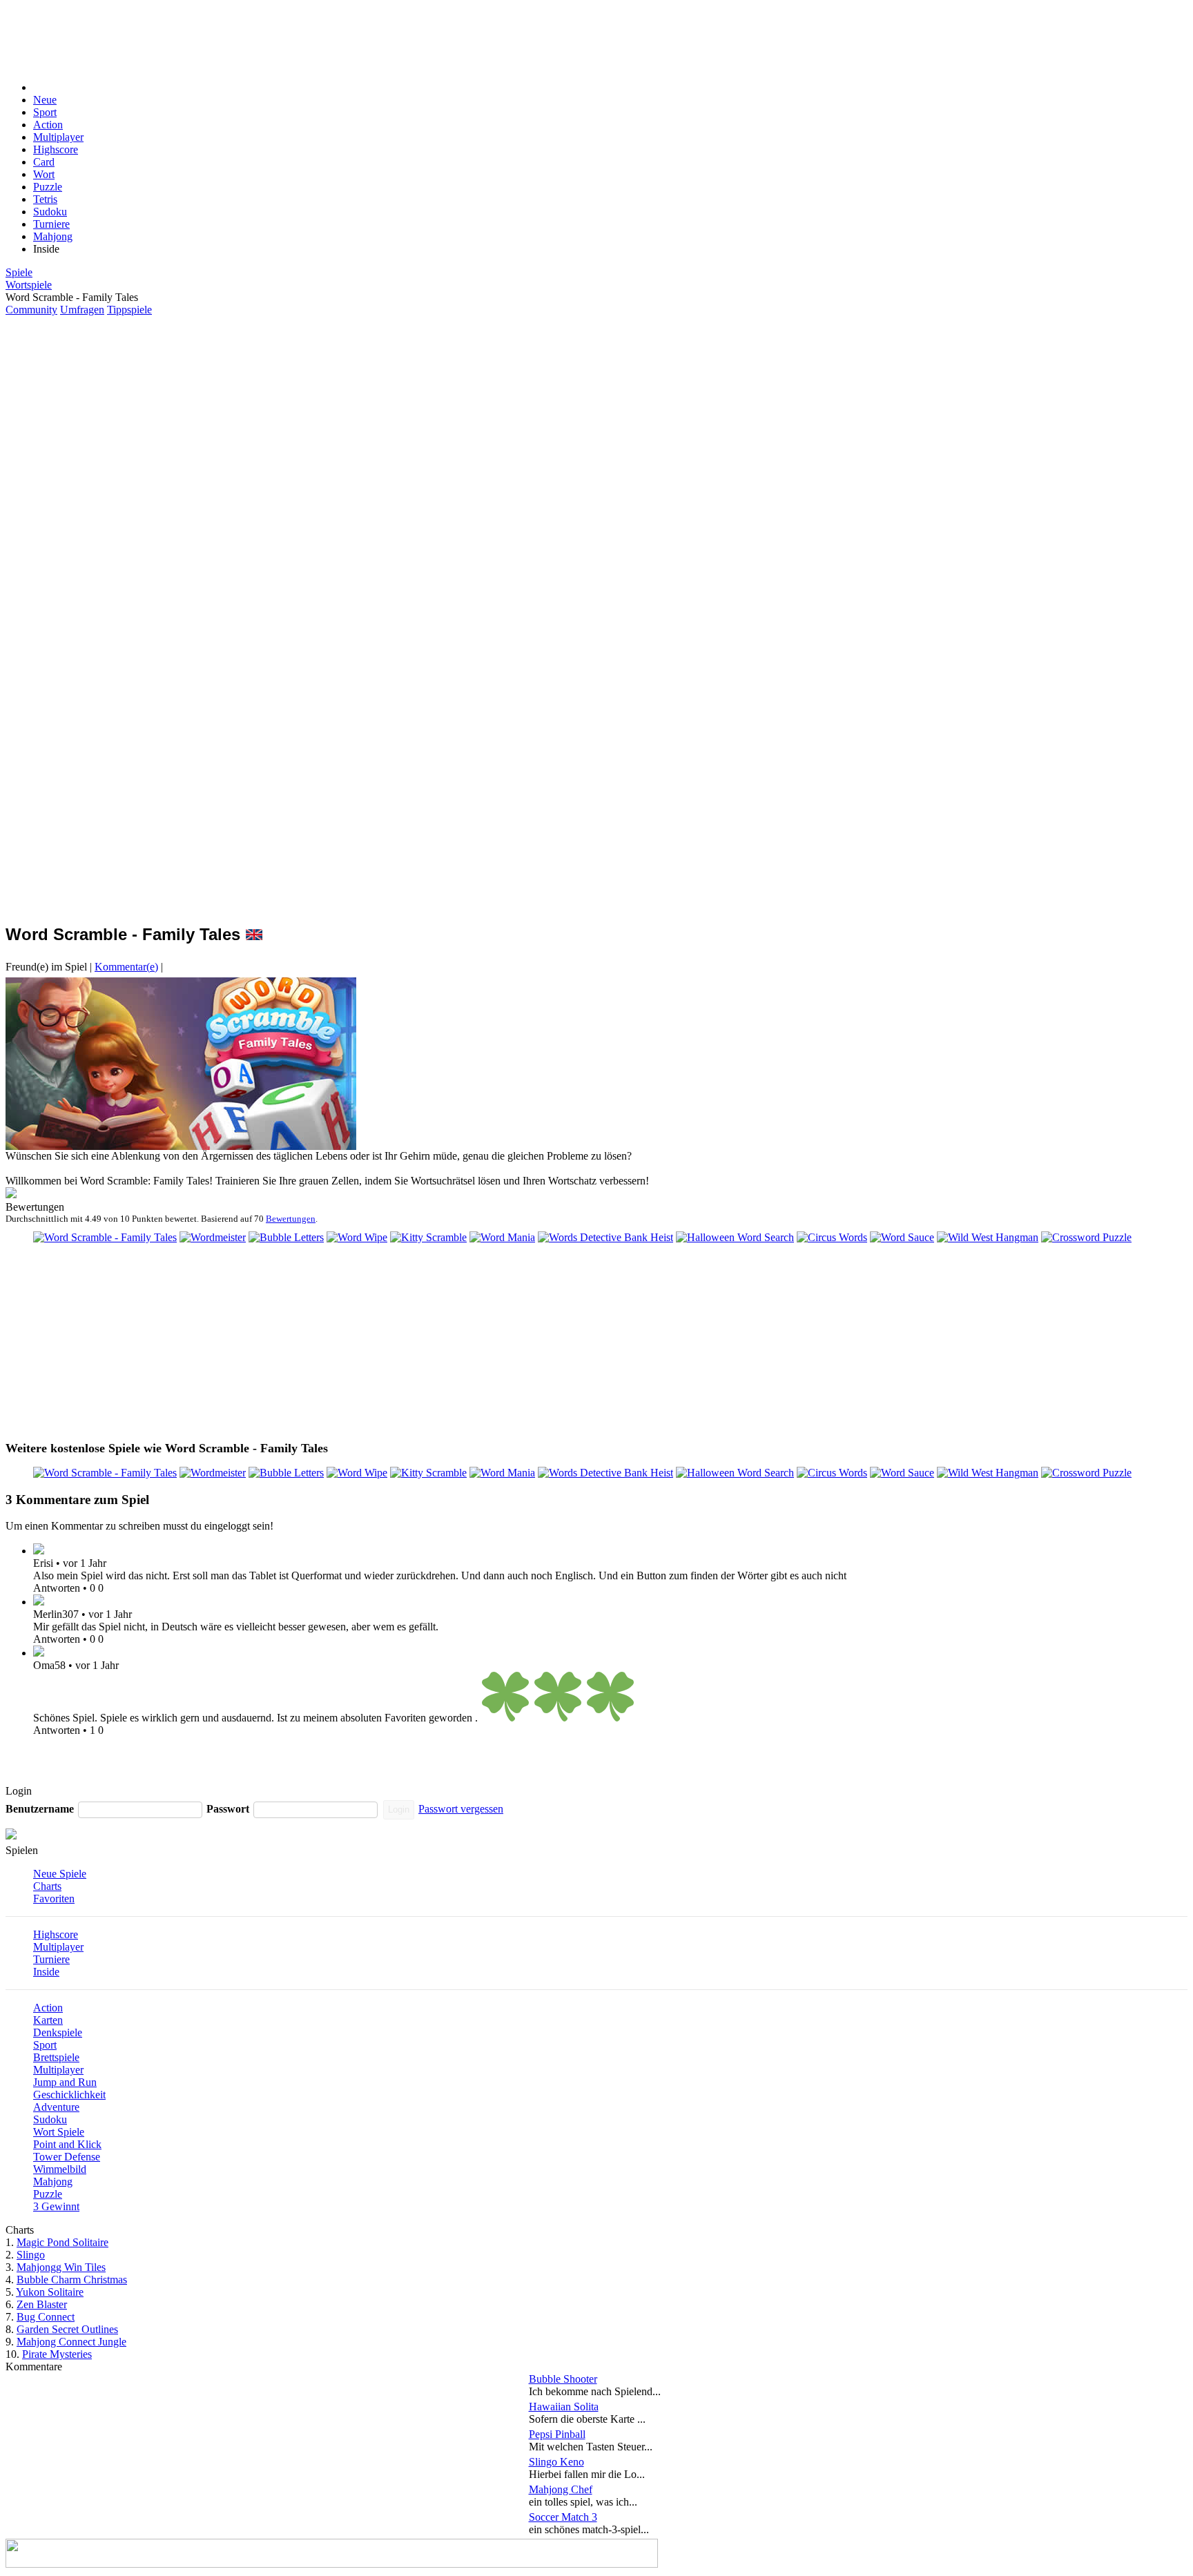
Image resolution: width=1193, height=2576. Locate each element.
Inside (46, 1972)
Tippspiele (129, 310)
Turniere (51, 224)
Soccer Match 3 (563, 2517)
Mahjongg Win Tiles (61, 2267)
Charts (47, 1886)
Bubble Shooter (563, 2379)
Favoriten (54, 1899)
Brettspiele (56, 2057)
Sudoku (50, 212)
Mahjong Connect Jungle (71, 2342)
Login (399, 1809)
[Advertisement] (331, 37)
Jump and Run (65, 2082)
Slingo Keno (556, 2462)
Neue (45, 100)
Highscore (56, 149)
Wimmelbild (60, 2169)
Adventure (56, 2107)
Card (44, 162)
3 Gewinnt (56, 2206)
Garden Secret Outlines (67, 2329)
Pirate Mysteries (57, 2354)
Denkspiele (58, 2032)
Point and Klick (67, 2144)
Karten (48, 2020)
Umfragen (82, 310)
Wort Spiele (59, 2132)
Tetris (45, 199)
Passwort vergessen (461, 1809)
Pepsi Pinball (557, 2434)
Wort (44, 174)
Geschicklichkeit (69, 2095)
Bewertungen (291, 1219)
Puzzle (48, 187)
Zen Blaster (42, 2304)
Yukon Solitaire (50, 2292)
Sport (45, 112)
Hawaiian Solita (564, 2407)
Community (31, 310)
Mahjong (53, 236)
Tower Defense (67, 2157)
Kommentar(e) (126, 967)
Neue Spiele (60, 1874)
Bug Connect (46, 2317)
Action (48, 125)
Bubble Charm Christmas (72, 2280)
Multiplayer (58, 137)
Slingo (31, 2255)
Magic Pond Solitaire (62, 2242)
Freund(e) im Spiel (46, 967)
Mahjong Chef (561, 2489)
